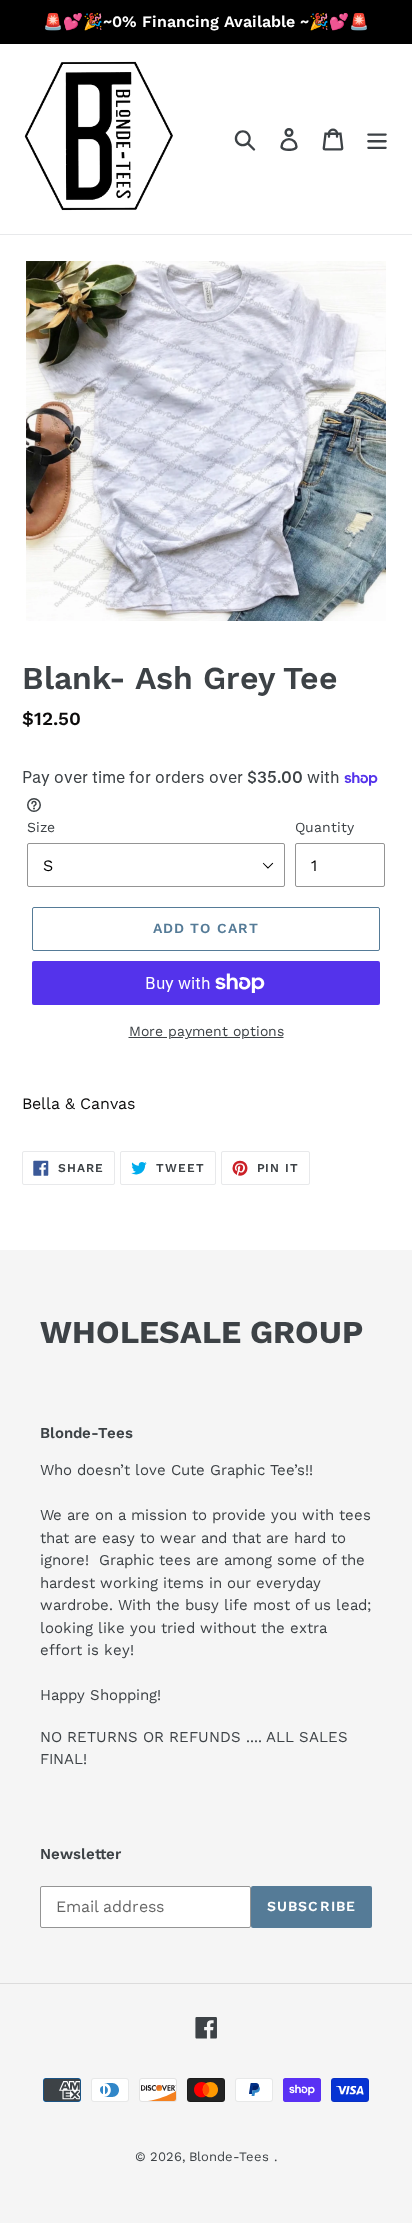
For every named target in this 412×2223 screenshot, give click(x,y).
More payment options (206, 1031)
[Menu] (377, 139)
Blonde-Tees (229, 2156)
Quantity (324, 827)
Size (41, 827)
